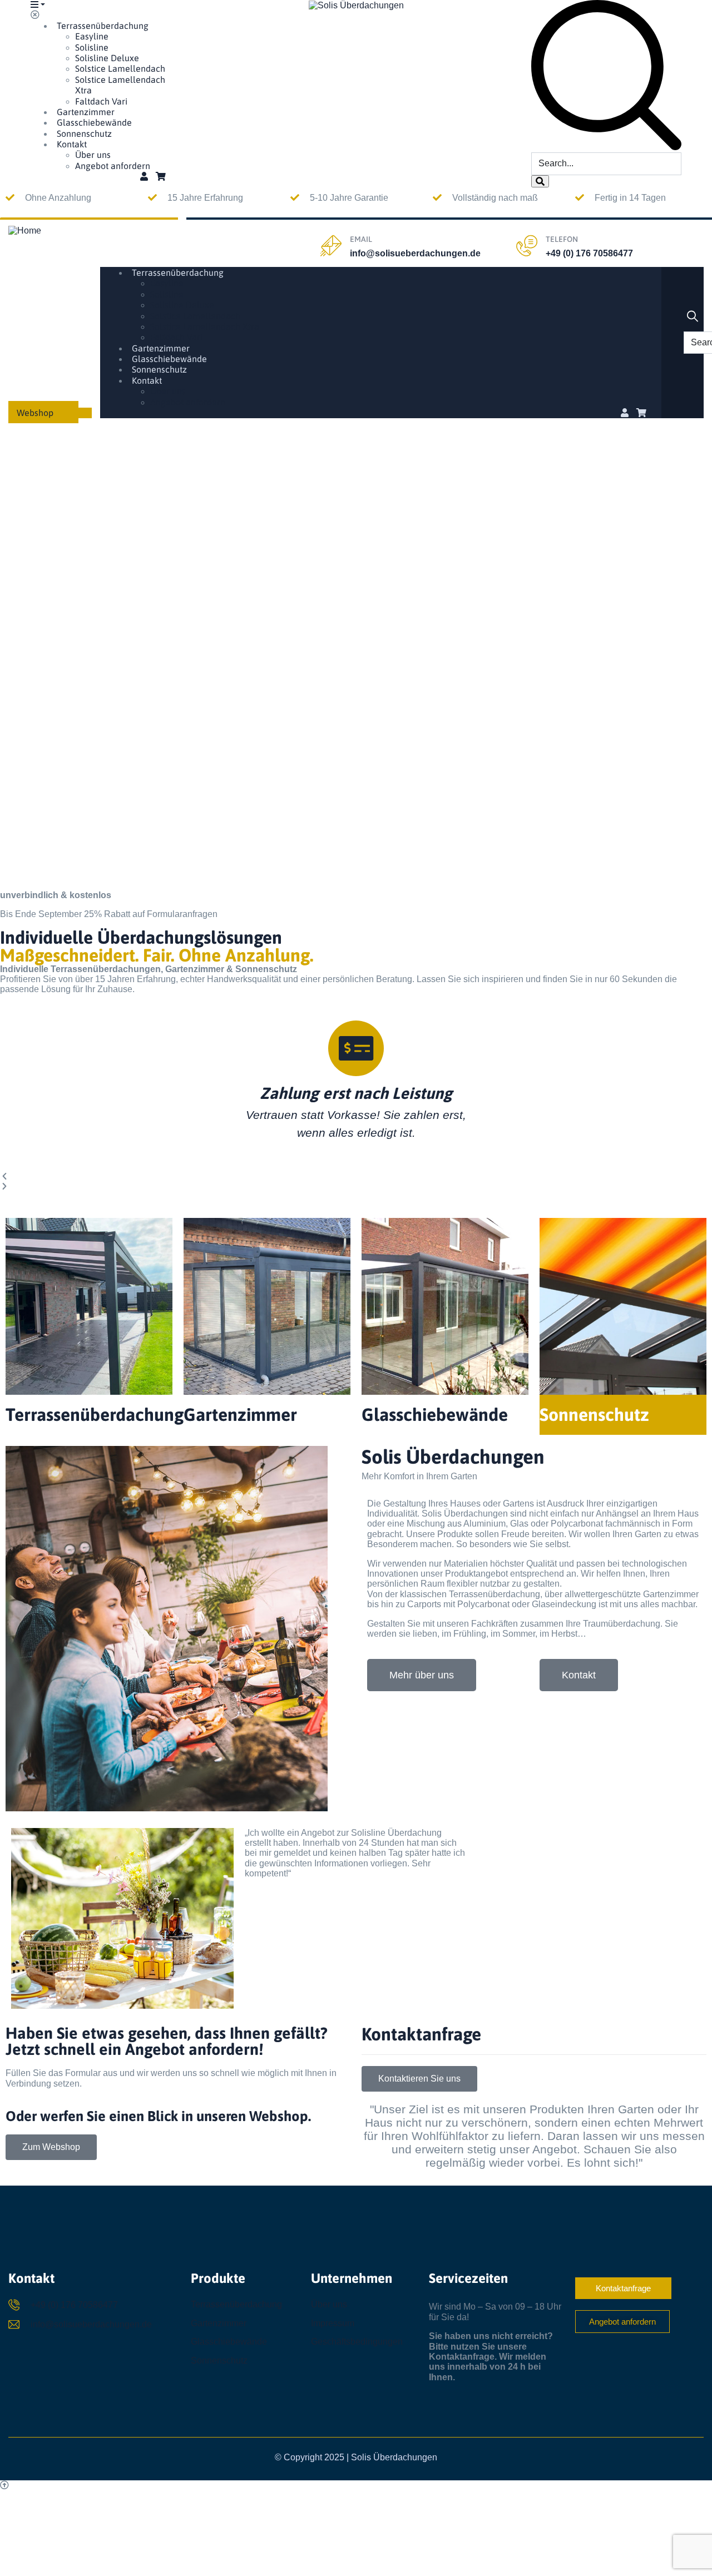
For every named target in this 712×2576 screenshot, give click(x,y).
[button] (356, 1177)
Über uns (93, 155)
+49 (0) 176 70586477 (589, 253)
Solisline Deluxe (107, 58)
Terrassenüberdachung (103, 26)
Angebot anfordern (113, 166)
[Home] (25, 230)
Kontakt (72, 144)
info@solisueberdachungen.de (415, 253)
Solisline (92, 47)
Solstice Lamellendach (120, 68)
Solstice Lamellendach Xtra (205, 326)
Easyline (92, 36)
